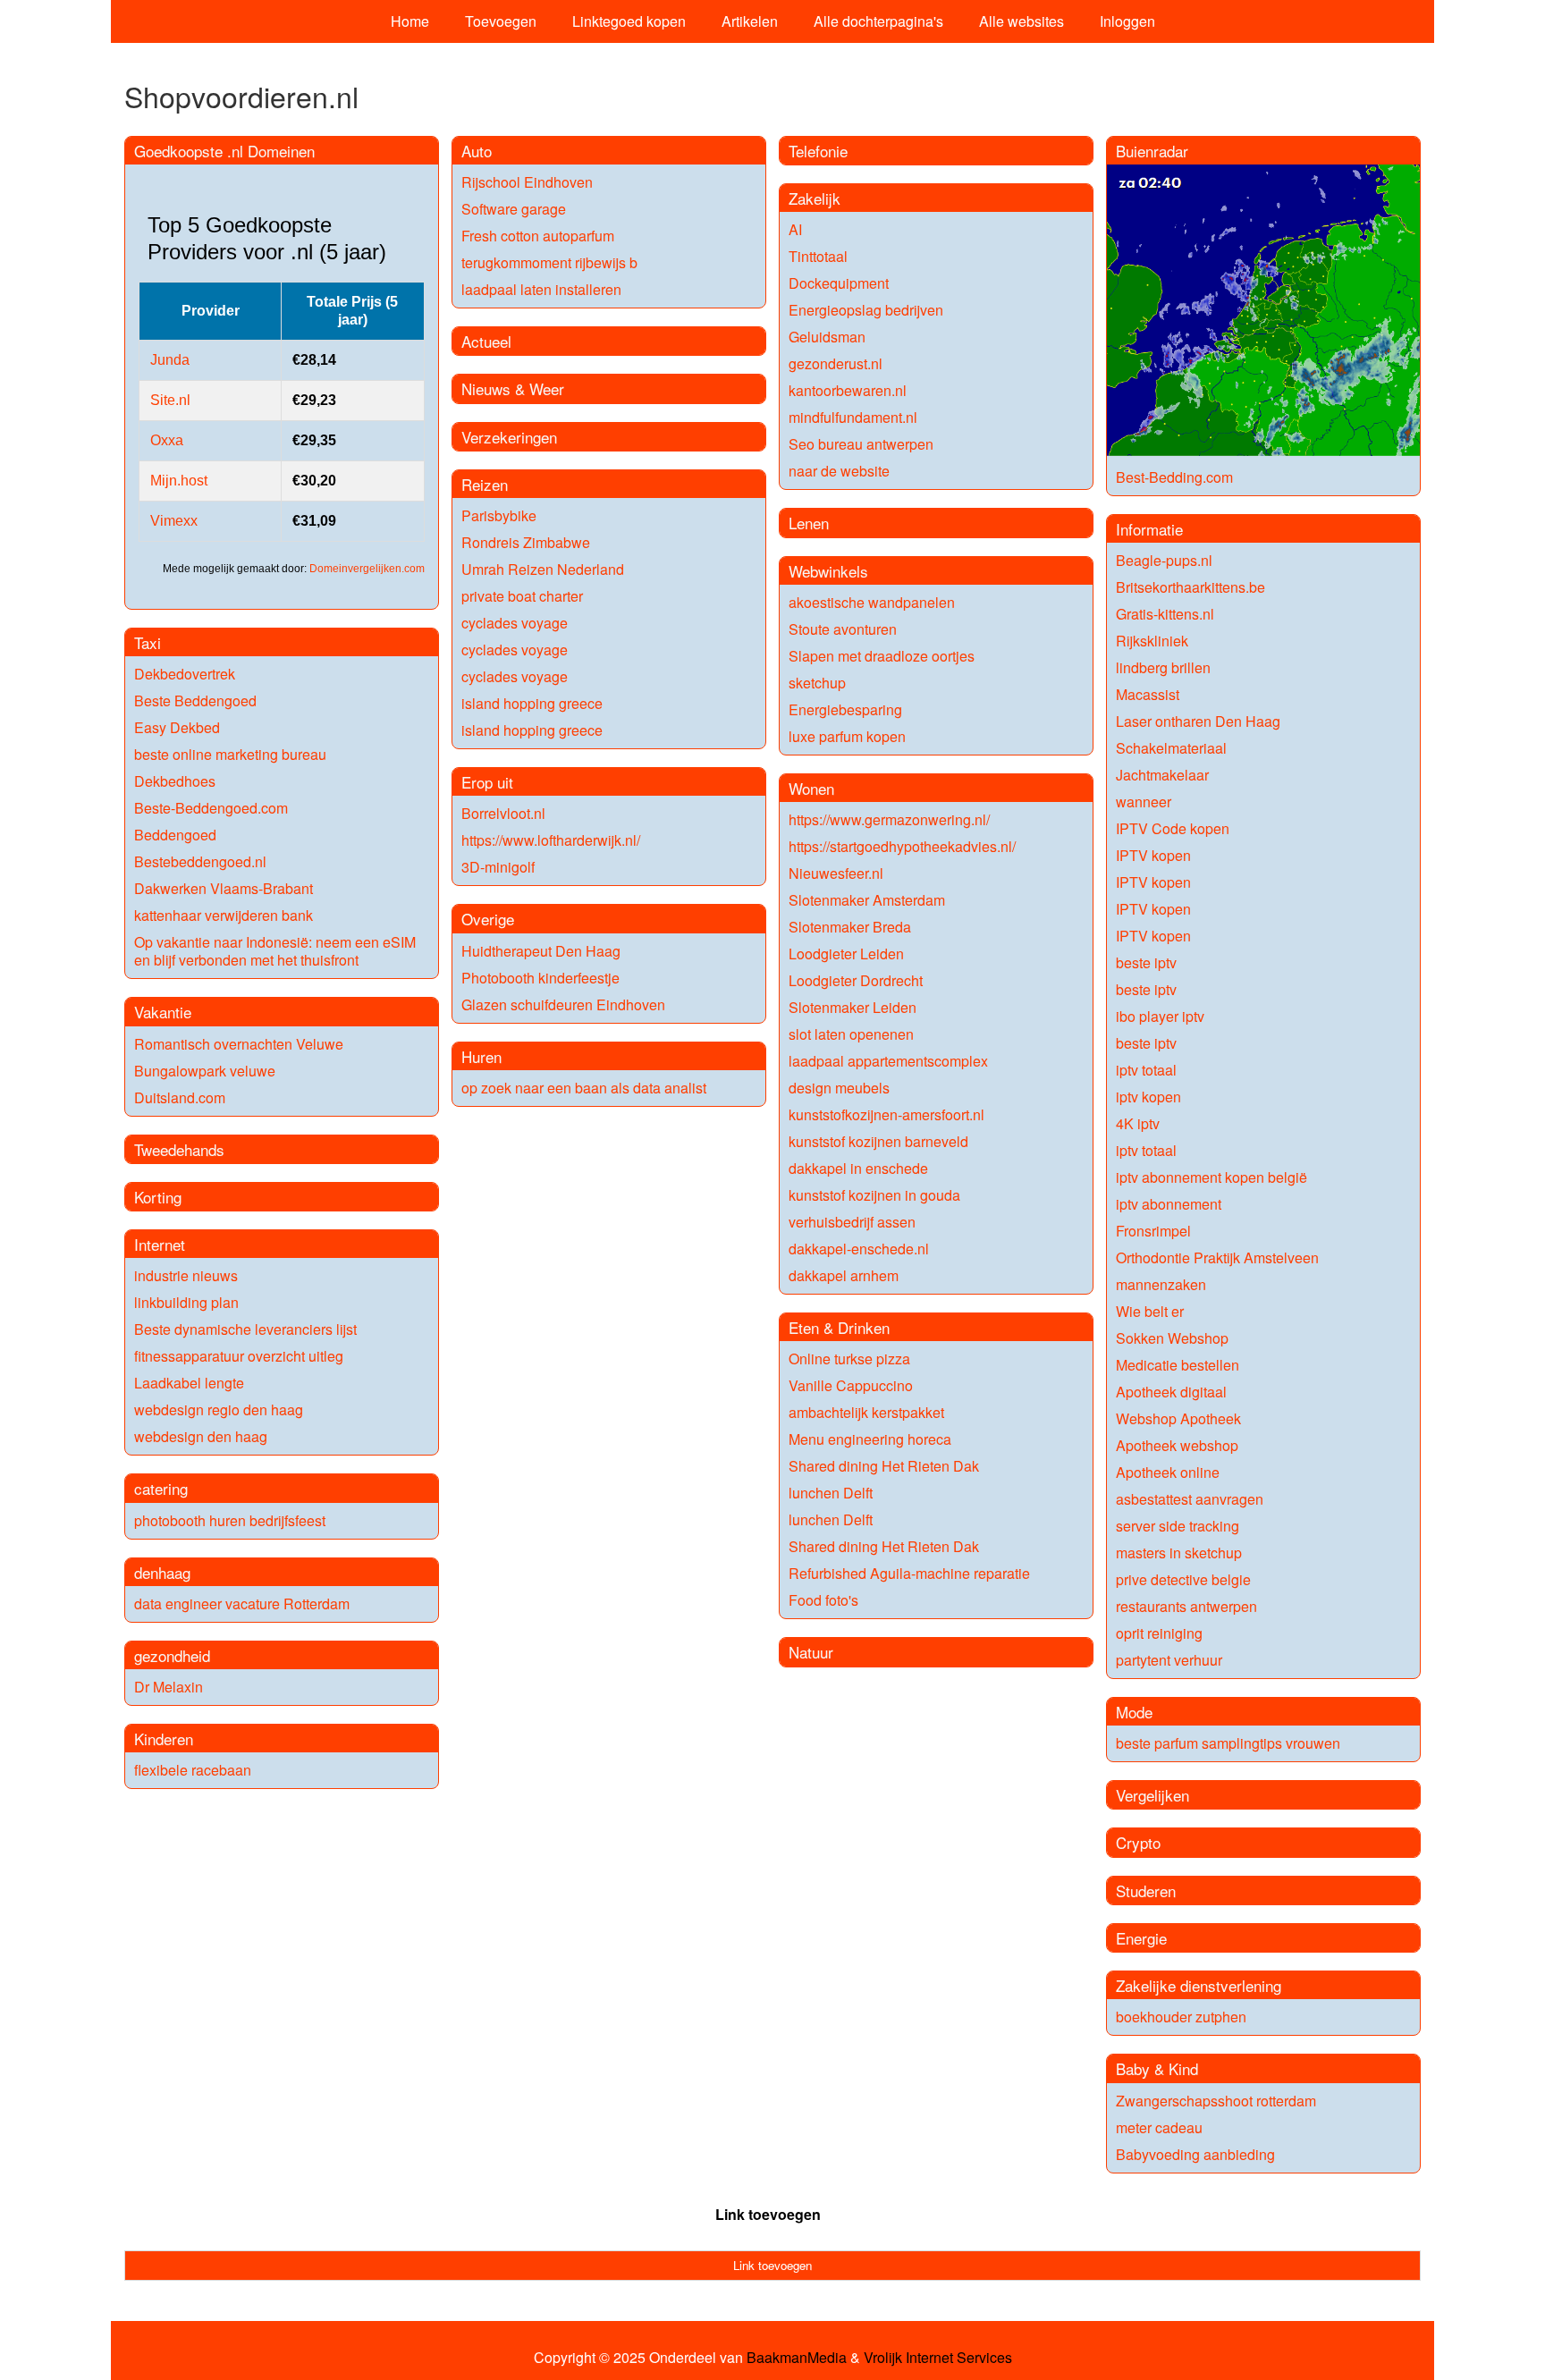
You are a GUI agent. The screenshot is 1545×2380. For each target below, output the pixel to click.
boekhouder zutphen (1181, 2017)
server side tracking (1178, 1526)
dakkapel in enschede (858, 1168)
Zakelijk (815, 198)
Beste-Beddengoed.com (211, 808)
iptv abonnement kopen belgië (1212, 1177)
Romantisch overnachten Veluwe (239, 1044)
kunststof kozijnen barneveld (878, 1141)
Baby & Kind (1157, 2068)
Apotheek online (1168, 1472)
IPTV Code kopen (1173, 828)
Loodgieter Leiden (846, 954)
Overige (488, 919)
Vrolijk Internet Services (938, 2358)
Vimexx (174, 521)
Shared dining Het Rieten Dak (884, 1466)
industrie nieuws (186, 1275)
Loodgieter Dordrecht (856, 980)
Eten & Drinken (839, 1327)
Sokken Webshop (1172, 1338)
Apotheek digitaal (1171, 1392)
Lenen (809, 523)
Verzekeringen (509, 437)
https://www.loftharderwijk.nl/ (551, 840)
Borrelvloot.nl (503, 813)
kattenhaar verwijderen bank (224, 915)
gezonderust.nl (836, 363)
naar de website (839, 471)
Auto (477, 151)
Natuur (811, 1652)
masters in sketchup (1179, 1553)
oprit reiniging (1159, 1633)
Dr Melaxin (169, 1687)
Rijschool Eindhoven (527, 182)
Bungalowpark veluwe (205, 1071)
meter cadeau (1159, 2127)
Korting (158, 1197)
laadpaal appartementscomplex (888, 1061)
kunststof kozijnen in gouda (874, 1195)
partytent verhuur (1169, 1660)
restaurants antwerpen (1186, 1606)
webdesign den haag (201, 1436)
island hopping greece (532, 703)
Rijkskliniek (1152, 641)
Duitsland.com (180, 1097)
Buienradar (1152, 151)
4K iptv (1138, 1123)
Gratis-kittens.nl (1165, 614)
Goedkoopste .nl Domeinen (224, 151)
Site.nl (170, 400)
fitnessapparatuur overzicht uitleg (239, 1356)
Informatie (1149, 529)
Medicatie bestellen (1178, 1365)
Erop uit (487, 782)
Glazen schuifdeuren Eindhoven (563, 1004)
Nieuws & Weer (513, 388)
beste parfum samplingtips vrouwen (1228, 1743)
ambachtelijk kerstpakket (866, 1412)
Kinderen (164, 1739)
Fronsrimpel (1153, 1231)
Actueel (486, 341)
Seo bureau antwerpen (861, 444)
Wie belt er (1150, 1311)
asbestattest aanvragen (1190, 1499)
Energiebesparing (845, 709)
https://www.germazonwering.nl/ (889, 819)
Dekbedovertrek (185, 674)
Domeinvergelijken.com (367, 569)
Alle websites (1022, 21)
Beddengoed (175, 835)
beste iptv (1146, 962)
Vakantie (163, 1012)
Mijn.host (179, 481)
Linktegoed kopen (629, 21)
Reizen (485, 484)
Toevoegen (501, 21)
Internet (160, 1244)
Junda (170, 360)
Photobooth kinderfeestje (540, 978)
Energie (1141, 1938)
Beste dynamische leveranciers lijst (245, 1329)
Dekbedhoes (175, 781)
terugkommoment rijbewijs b (549, 262)
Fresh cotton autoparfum (538, 236)
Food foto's (823, 1600)
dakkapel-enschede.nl (859, 1249)
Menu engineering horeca (870, 1439)
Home (410, 21)
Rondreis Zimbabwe (526, 542)
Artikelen (750, 21)
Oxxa (167, 440)
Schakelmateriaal (1171, 748)
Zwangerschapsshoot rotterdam (1216, 2101)
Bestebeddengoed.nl (200, 861)
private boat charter (522, 596)
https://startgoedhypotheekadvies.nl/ (902, 846)
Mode (1134, 1712)
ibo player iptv (1160, 1016)
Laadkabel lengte (189, 1383)
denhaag (162, 1572)
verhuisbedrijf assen (852, 1222)
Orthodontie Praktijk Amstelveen (1217, 1258)
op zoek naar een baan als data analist (584, 1088)
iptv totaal (1146, 1070)
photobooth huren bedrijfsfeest (230, 1520)
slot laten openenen (851, 1034)
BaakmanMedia (797, 2358)
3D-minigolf (498, 867)
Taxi (148, 642)
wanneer (1144, 802)
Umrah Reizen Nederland (543, 569)
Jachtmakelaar (1162, 775)
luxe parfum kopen (847, 736)
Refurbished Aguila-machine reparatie (909, 1573)
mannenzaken (1161, 1284)
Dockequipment (839, 283)
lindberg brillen (1163, 667)
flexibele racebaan (193, 1770)
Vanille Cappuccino (851, 1385)
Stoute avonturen (843, 629)
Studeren (1146, 1890)
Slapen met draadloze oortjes (882, 656)
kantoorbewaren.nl (848, 390)
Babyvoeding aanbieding (1195, 2154)
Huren (481, 1056)
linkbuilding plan (186, 1302)
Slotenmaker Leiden (853, 1007)
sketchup (817, 683)
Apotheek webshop (1177, 1445)
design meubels (839, 1088)
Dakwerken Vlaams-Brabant (224, 888)
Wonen (811, 788)
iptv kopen (1148, 1097)
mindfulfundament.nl (853, 417)
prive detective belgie (1183, 1579)
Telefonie (818, 151)
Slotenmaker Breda (850, 927)
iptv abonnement (1169, 1204)
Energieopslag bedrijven (866, 310)
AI (795, 229)
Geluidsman (827, 337)
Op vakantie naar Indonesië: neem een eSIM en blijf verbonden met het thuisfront (275, 951)
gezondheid (172, 1655)
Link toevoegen (768, 2214)
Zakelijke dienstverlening (1199, 1985)
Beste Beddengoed (195, 700)
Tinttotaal (818, 256)
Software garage (514, 209)
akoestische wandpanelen (872, 602)
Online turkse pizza (849, 1359)
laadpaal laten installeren (541, 289)
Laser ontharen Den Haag (1198, 721)
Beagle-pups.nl (1164, 560)
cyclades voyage (515, 623)
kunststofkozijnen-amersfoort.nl (886, 1114)
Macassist (1148, 694)
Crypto (1138, 1842)
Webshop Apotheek (1178, 1418)
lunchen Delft (831, 1493)
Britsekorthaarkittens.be (1190, 587)
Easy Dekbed (177, 727)
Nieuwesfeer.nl (836, 873)
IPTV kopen (1153, 855)
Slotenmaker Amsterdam (867, 900)
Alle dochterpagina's (878, 21)
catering (161, 1488)
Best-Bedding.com (1174, 477)
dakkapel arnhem (844, 1275)
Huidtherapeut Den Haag (541, 951)
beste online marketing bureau (230, 754)
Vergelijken (1152, 1795)
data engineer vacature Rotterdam (242, 1604)
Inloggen (1127, 21)
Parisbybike (499, 515)
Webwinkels (828, 571)
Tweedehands (179, 1149)
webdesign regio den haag (219, 1409)
